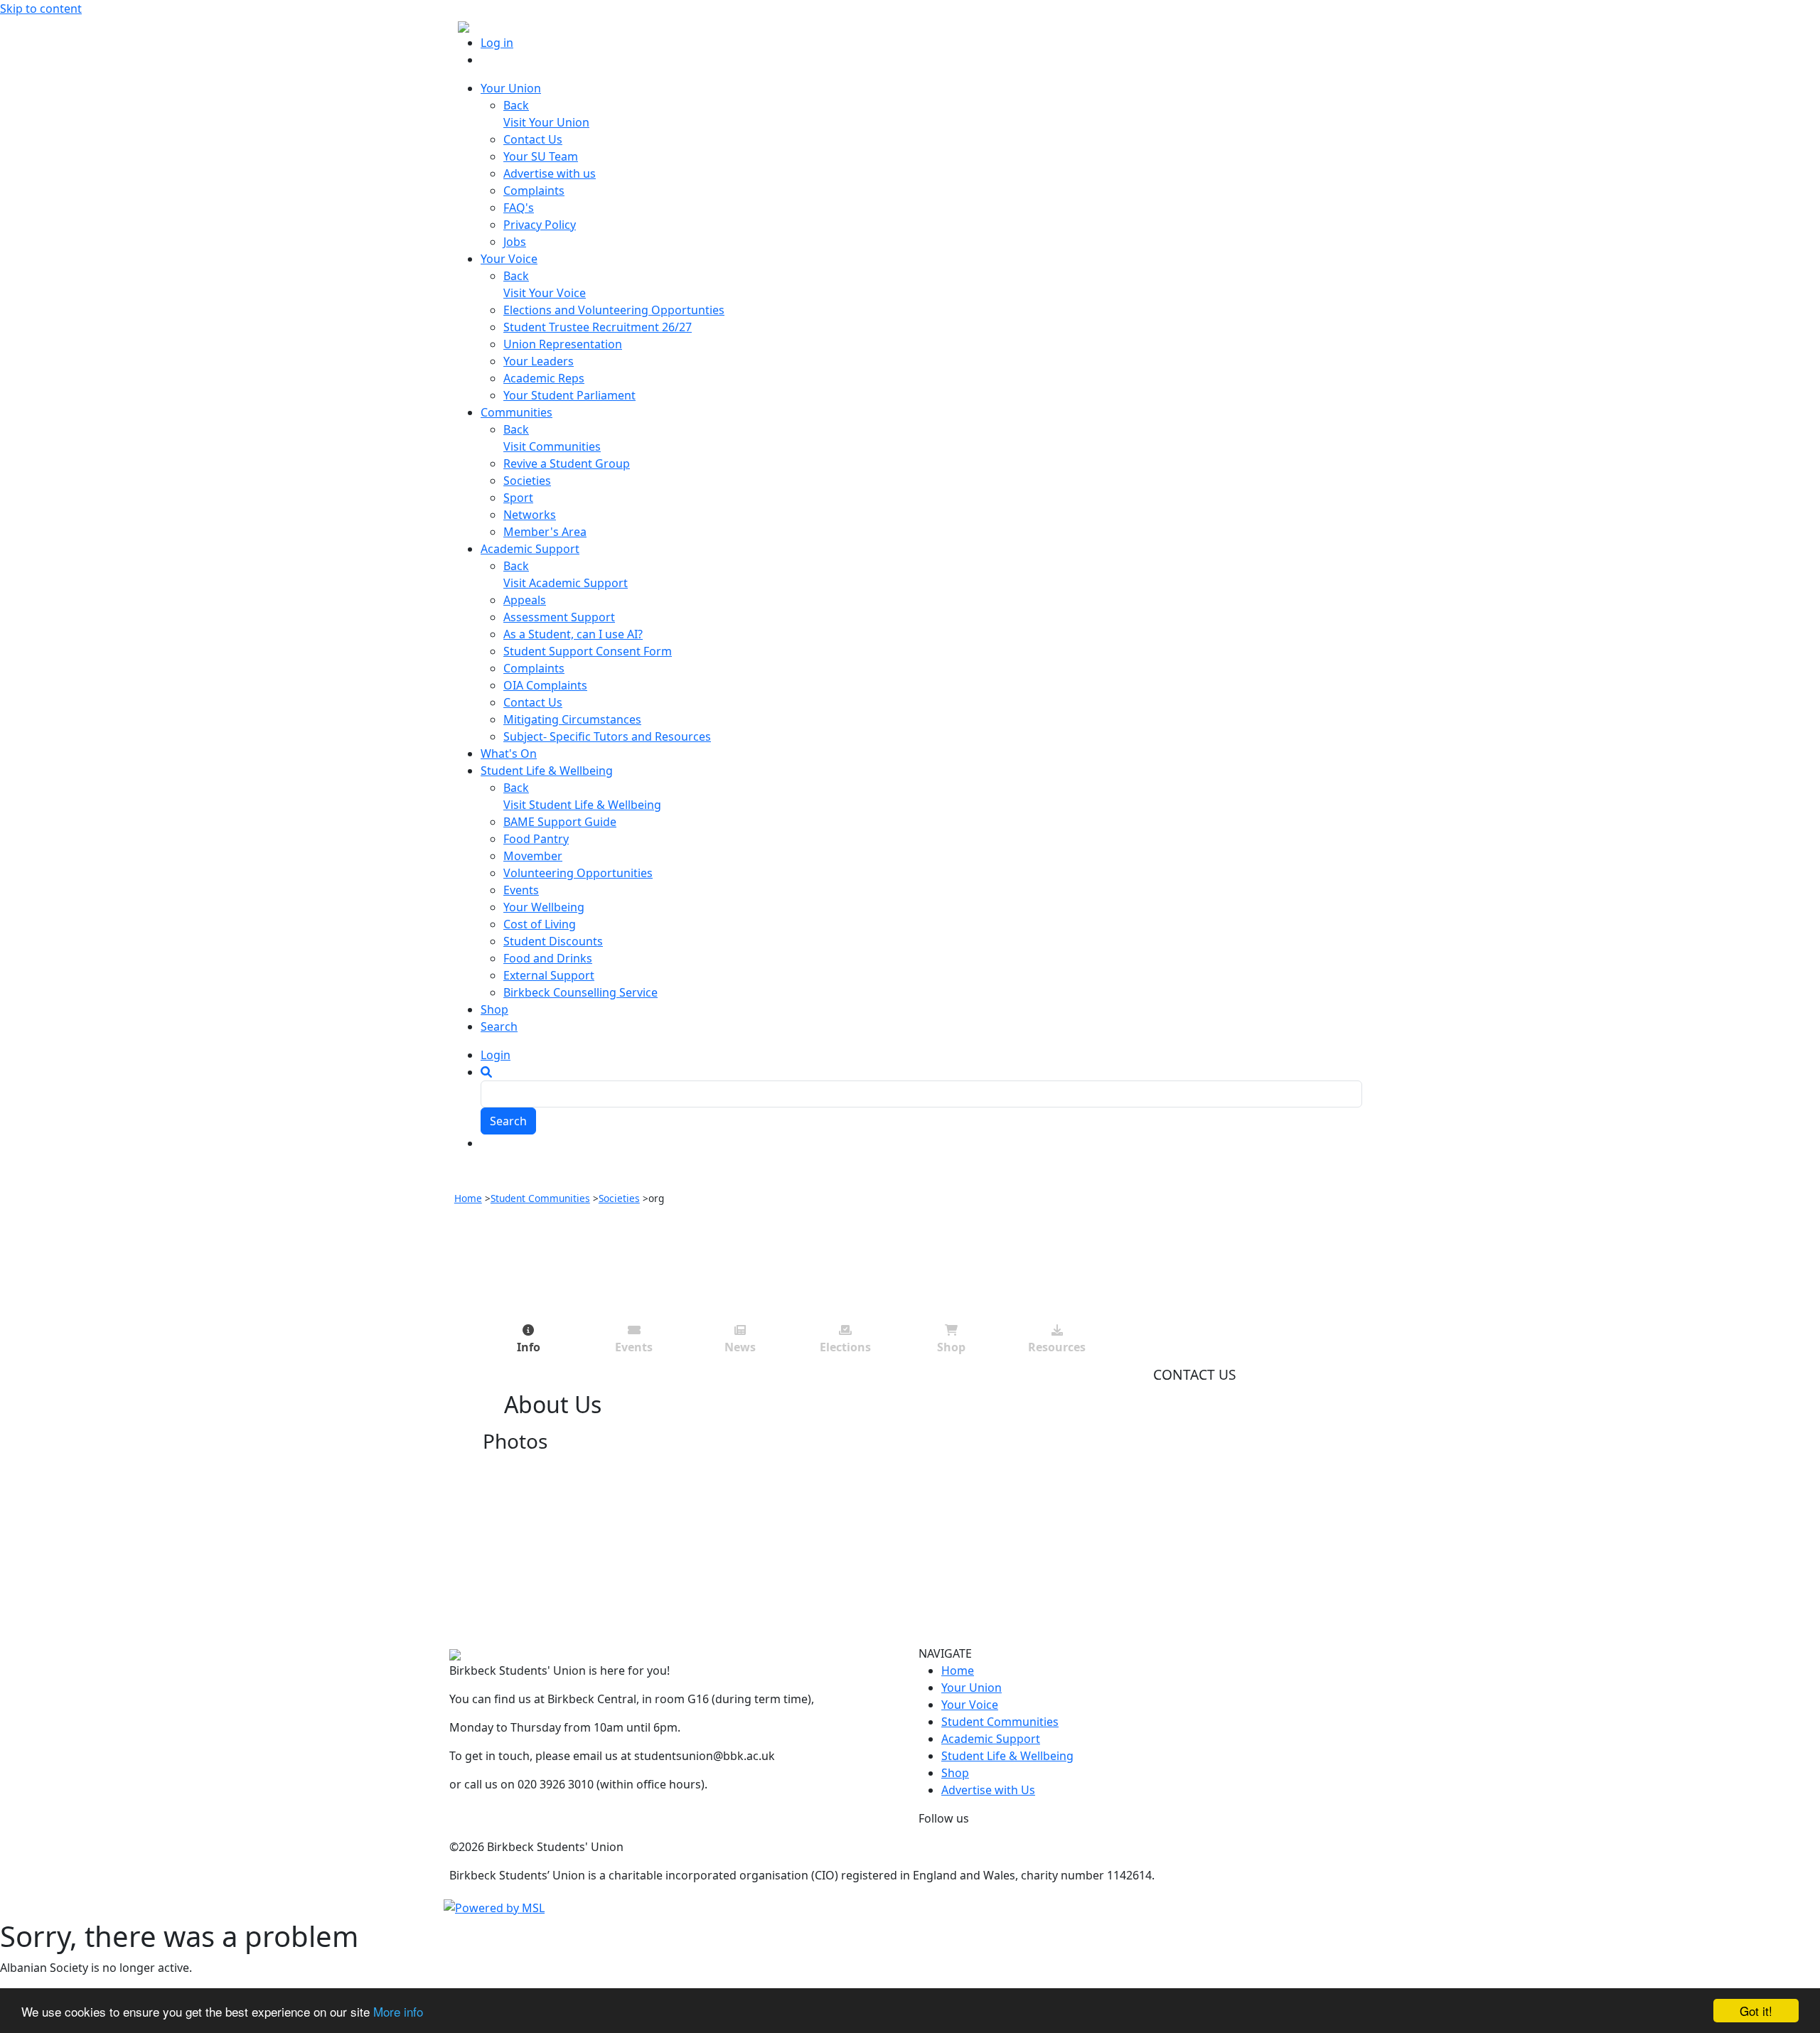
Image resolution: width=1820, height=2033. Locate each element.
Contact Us (533, 139)
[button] (486, 1072)
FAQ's (519, 208)
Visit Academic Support (566, 583)
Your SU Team (541, 156)
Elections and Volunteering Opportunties (614, 310)
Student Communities (540, 1198)
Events (521, 890)
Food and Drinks (548, 958)
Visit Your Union (546, 122)
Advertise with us (550, 173)
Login (496, 1055)
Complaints (534, 191)
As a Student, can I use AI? (573, 634)
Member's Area (545, 532)
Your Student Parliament (569, 395)
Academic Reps (544, 378)
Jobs (515, 242)
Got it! (1756, 2011)
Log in (497, 43)
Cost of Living (540, 924)
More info (398, 2011)
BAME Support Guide (560, 822)
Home (468, 1198)
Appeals (525, 600)
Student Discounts (553, 941)
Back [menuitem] (516, 105)
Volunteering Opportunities (578, 873)
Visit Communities (552, 446)
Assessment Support (559, 617)
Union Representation (563, 344)
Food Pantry (536, 839)
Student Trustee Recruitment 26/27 (598, 327)
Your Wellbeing (544, 907)
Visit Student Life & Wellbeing (582, 805)
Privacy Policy (540, 225)
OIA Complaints (545, 685)
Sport (518, 498)
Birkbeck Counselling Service (580, 992)
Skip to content (41, 9)
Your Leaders (539, 361)
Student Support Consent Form (588, 651)
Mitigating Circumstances (572, 719)
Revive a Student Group (567, 463)
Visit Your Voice (545, 293)
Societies (527, 481)
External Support (549, 975)
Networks (530, 515)
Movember (533, 856)
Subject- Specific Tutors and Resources (607, 736)
